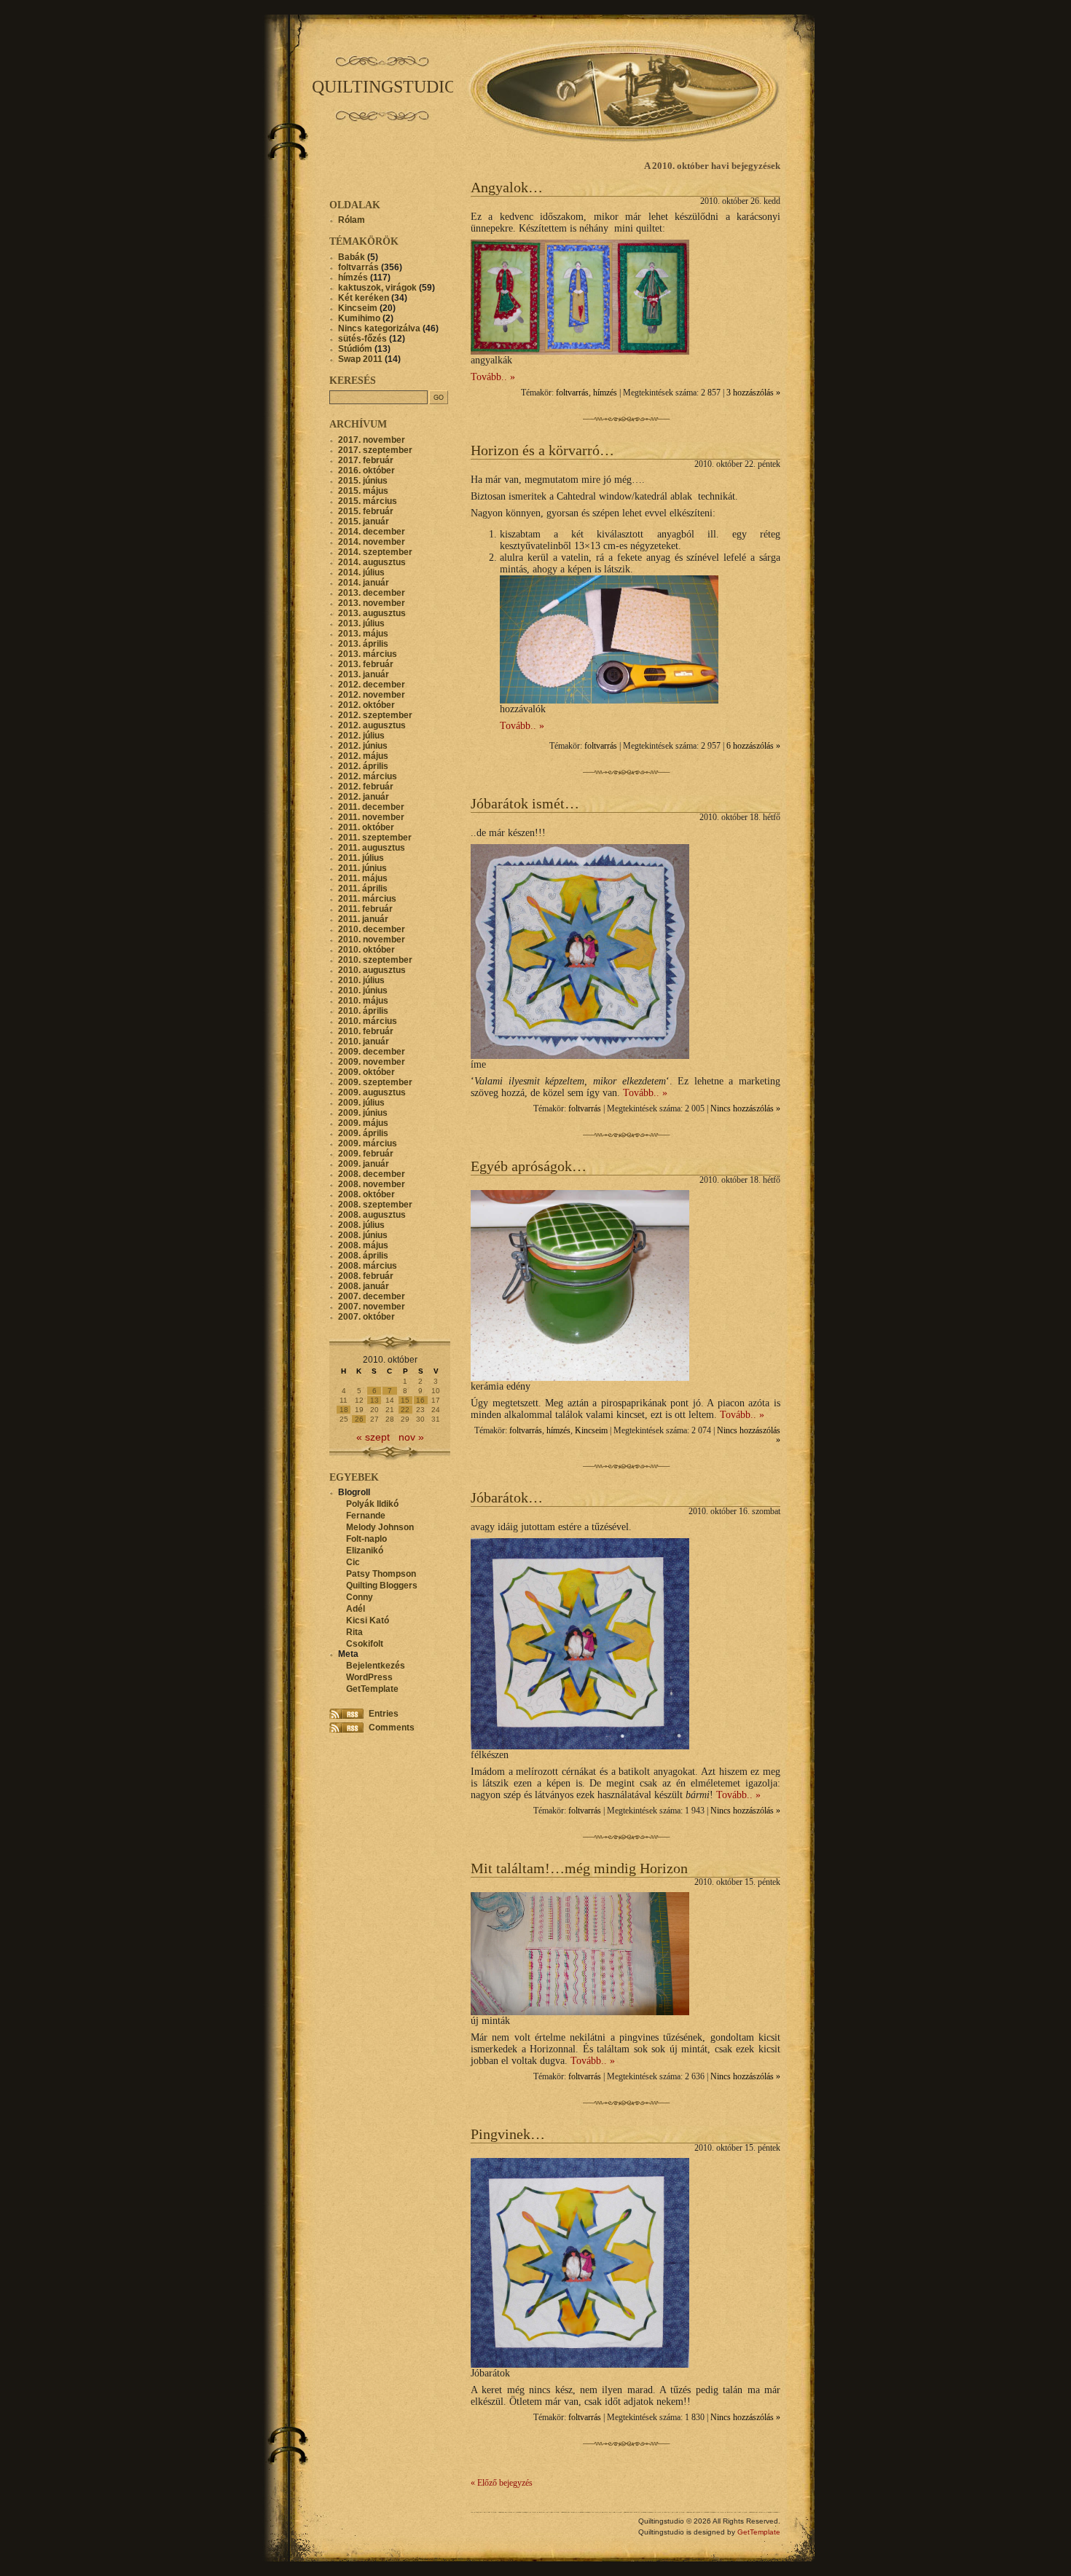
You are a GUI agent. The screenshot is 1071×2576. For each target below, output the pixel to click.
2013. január (364, 674)
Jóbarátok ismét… (525, 803)
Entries (384, 1714)
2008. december (372, 1174)
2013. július (361, 623)
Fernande (366, 1516)
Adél (356, 1609)
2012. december (372, 685)
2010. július (361, 980)
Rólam (352, 220)
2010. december (372, 929)
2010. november (372, 940)
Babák (352, 257)
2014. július (361, 572)
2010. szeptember (375, 960)
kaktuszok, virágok (377, 288)
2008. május (363, 1245)
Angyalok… (507, 187)
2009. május (363, 1123)
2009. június (363, 1113)
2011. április (363, 889)
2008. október (366, 1194)
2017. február (366, 460)
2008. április (363, 1256)
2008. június (363, 1235)
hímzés (605, 393)
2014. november (372, 542)
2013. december (372, 593)
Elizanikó (365, 1551)
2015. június (363, 481)
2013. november (372, 603)
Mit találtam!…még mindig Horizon (579, 1868)
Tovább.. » (493, 377)
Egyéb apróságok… (529, 1166)
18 (344, 1410)
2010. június (363, 990)
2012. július (361, 736)
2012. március (368, 776)
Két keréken (364, 298)
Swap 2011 (360, 359)
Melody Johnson (380, 1527)
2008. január (364, 1286)
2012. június (363, 746)
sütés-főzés (362, 339)
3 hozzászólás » (753, 393)
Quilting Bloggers (382, 1586)
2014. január (364, 583)
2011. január (363, 919)
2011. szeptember (375, 838)
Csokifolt (365, 1644)
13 (374, 1400)
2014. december (372, 532)
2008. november (372, 1184)
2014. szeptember (375, 552)
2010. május (363, 1001)
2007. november (372, 1307)
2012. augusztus (372, 725)
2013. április (363, 644)
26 (359, 1419)
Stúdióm (355, 349)
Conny (360, 1597)
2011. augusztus (372, 848)
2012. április (363, 766)
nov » (411, 1437)
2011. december (371, 807)
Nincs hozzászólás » (745, 1109)
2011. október (366, 827)
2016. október (366, 470)
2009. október (366, 1072)
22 (405, 1410)
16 (420, 1400)
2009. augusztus (372, 1092)
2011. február (365, 909)
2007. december (372, 1296)
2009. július (361, 1103)
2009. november (372, 1062)
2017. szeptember (375, 450)
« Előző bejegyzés (502, 2483)
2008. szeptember (375, 1205)
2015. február (366, 511)
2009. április (363, 1133)
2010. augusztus (372, 970)
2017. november (372, 440)
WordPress (369, 1677)
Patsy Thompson (381, 1574)
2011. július (361, 858)
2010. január (364, 1041)
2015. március (368, 501)
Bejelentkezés (376, 1666)
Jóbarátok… (507, 1497)
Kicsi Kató (368, 1620)
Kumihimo (359, 318)
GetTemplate (372, 1689)
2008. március (368, 1266)
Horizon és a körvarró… (542, 450)
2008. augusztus (372, 1215)
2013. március (368, 654)
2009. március (368, 1143)
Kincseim (591, 1431)
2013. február (366, 664)
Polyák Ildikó (372, 1504)
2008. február (366, 1276)
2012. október (366, 705)
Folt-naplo (366, 1539)
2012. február (366, 787)
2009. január (364, 1164)
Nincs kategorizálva (379, 328)
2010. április (363, 1011)
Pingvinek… (508, 2134)
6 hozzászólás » (753, 746)
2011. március (367, 899)
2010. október (366, 950)
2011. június (362, 868)
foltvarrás (572, 393)
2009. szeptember (375, 1082)
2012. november (372, 695)
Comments (392, 1728)
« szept (373, 1437)
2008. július (361, 1225)
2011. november (371, 817)
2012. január (364, 797)
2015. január (364, 521)
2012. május (363, 756)
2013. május (363, 634)
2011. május (363, 878)
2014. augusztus (372, 562)
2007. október (366, 1317)
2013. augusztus (372, 613)
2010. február (366, 1031)
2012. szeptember (375, 715)
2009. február (366, 1154)
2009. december (372, 1052)
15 (405, 1400)
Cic (353, 1562)
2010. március (368, 1021)
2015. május (363, 491)
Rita (354, 1632)
